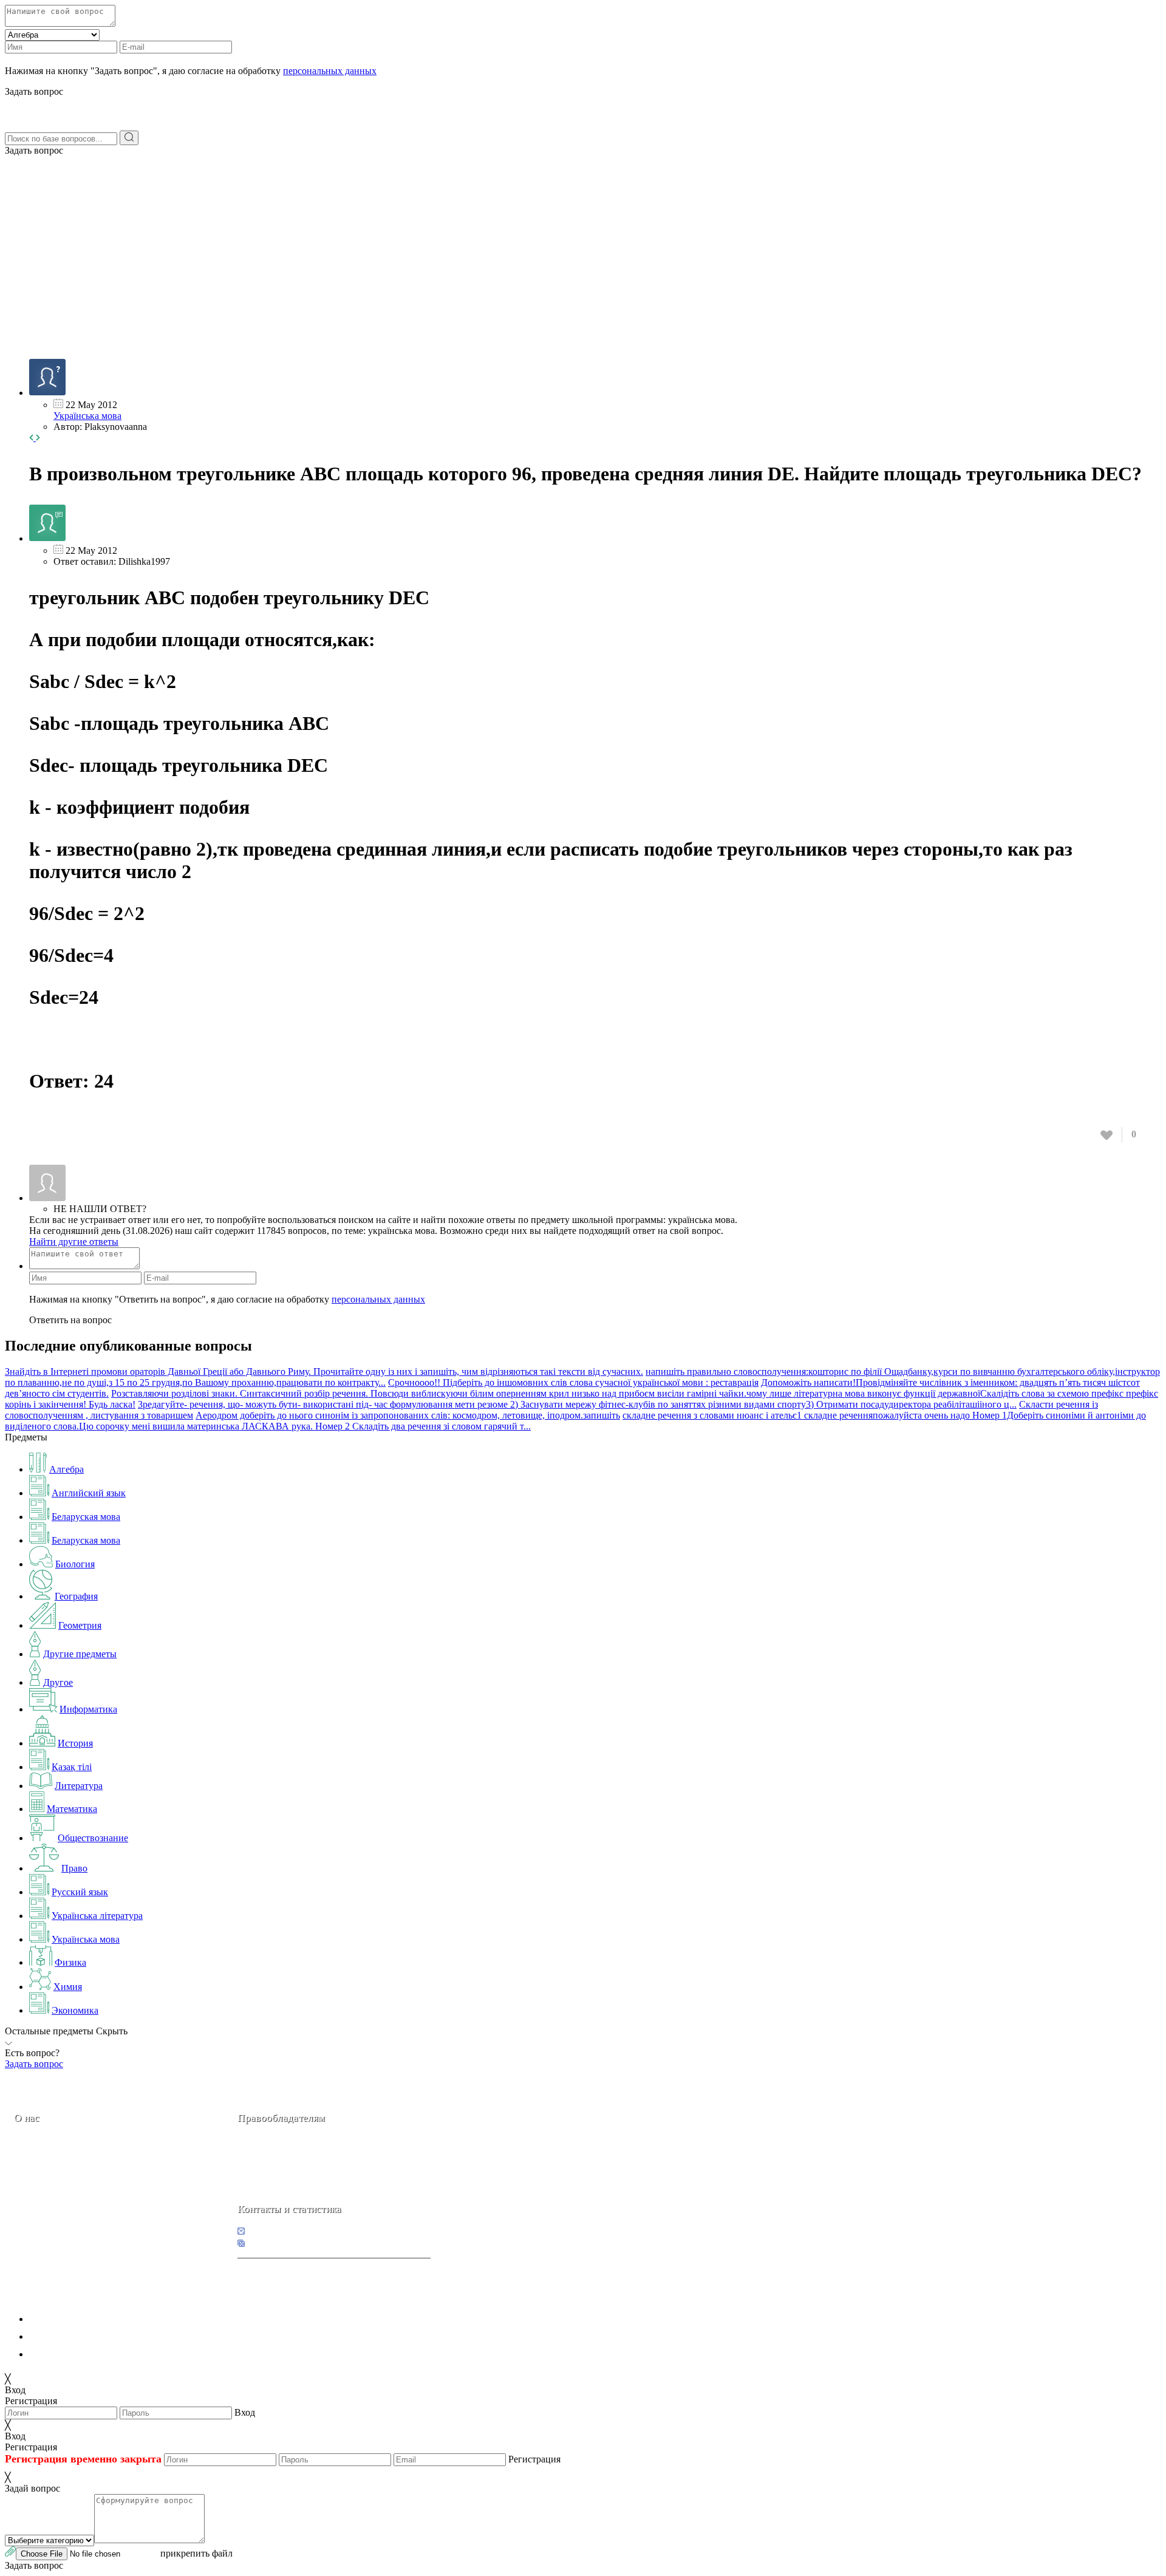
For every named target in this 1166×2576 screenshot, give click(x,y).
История (75, 1743)
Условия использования (78, 2354)
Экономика (75, 2010)
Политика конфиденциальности (96, 2319)
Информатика (88, 1709)
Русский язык (80, 1892)
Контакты (55, 2203)
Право (74, 1868)
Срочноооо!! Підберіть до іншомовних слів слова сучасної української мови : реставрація (573, 1382)
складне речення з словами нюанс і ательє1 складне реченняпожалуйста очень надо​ (796, 1415)
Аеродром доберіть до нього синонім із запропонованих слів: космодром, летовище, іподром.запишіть (408, 1415)
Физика (70, 1962)
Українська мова (87, 416)
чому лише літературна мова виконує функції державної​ (863, 1393)
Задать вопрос (34, 150)
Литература (79, 1786)
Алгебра (66, 1469)
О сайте (90, 2203)
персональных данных (330, 71)
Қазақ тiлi (72, 1767)
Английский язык (89, 1493)
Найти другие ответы (74, 1242)
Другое (58, 1682)
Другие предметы (80, 1654)
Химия (68, 1987)
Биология (75, 1564)
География (76, 1596)
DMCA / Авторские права (83, 2336)
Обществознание (93, 1838)
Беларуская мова (86, 1517)
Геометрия (80, 1625)
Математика (72, 1809)
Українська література (97, 1916)
